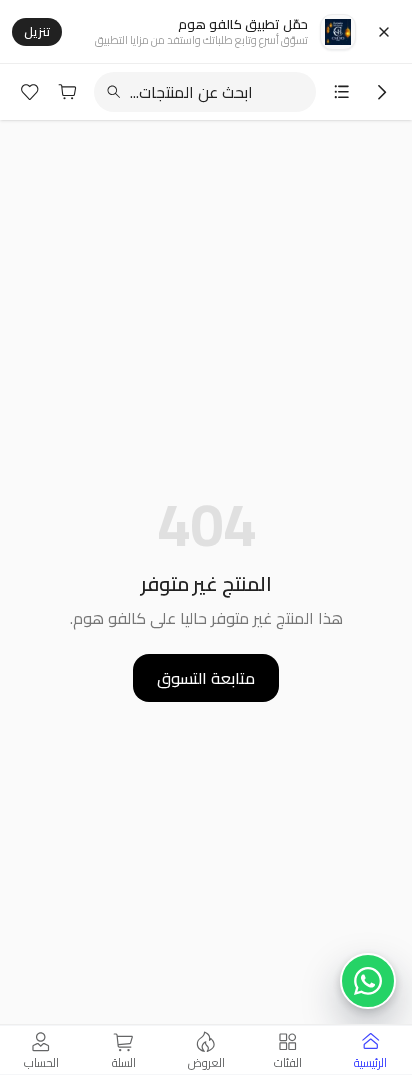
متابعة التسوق (206, 678)
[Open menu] (342, 92)
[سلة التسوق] (68, 92)
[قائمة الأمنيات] (30, 92)
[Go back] (382, 92)
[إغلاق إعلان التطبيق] (384, 32)
